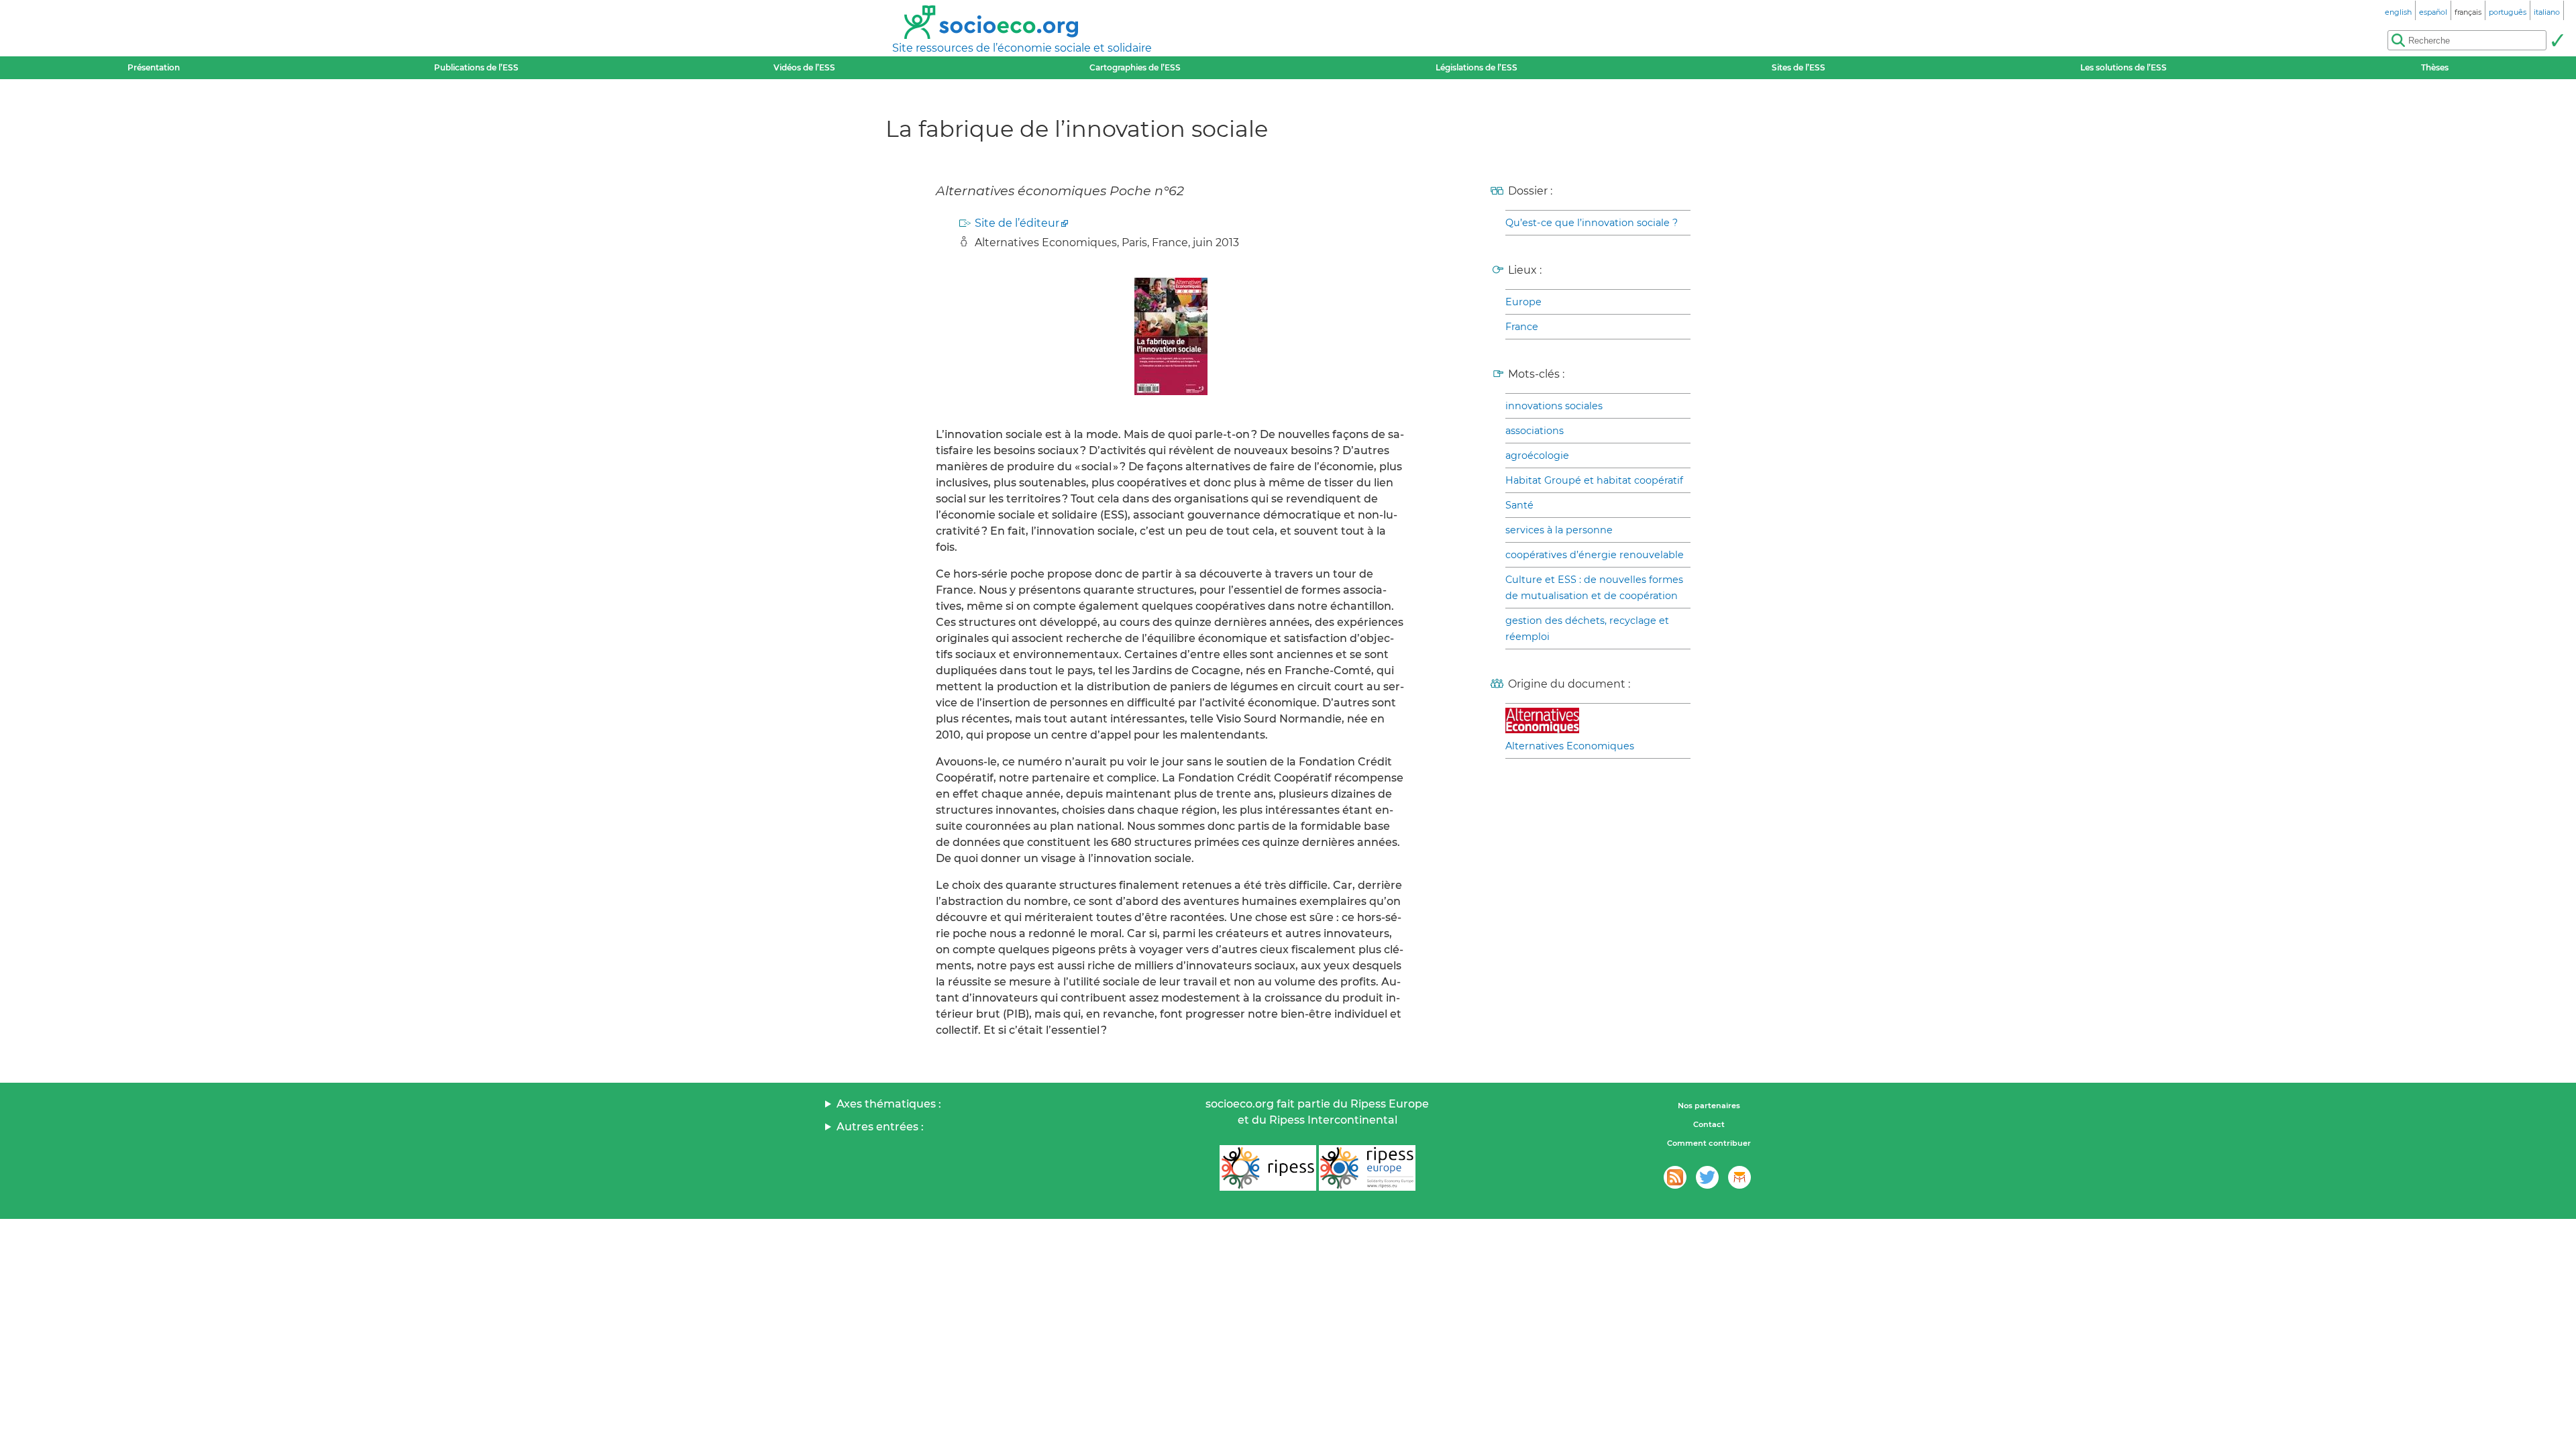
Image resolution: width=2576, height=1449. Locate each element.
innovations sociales (1554, 406)
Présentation (154, 67)
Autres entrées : (880, 1127)
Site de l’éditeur (1017, 223)
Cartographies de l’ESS (1135, 67)
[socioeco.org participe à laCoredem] (1739, 1177)
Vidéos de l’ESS (804, 67)
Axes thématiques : (889, 1104)
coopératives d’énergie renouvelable (1595, 555)
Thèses (2435, 67)
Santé (1519, 505)
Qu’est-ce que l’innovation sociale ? (1592, 223)
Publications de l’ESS (476, 67)
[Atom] (1675, 1177)
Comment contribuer (1709, 1143)
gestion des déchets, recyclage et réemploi (1587, 629)
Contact (1709, 1124)
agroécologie (1537, 455)
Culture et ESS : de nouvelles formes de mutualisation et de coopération (1594, 588)
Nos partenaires (1709, 1106)
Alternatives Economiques (1570, 746)
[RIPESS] (1268, 1168)
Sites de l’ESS (1799, 67)
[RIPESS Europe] (1367, 1168)
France (1522, 327)
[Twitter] (1707, 1177)
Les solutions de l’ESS (2124, 67)
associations (1535, 431)
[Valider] (2557, 40)
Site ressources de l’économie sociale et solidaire (1022, 48)
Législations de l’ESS (1477, 67)
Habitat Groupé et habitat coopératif (1594, 480)
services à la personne (1559, 530)
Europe (1523, 302)
